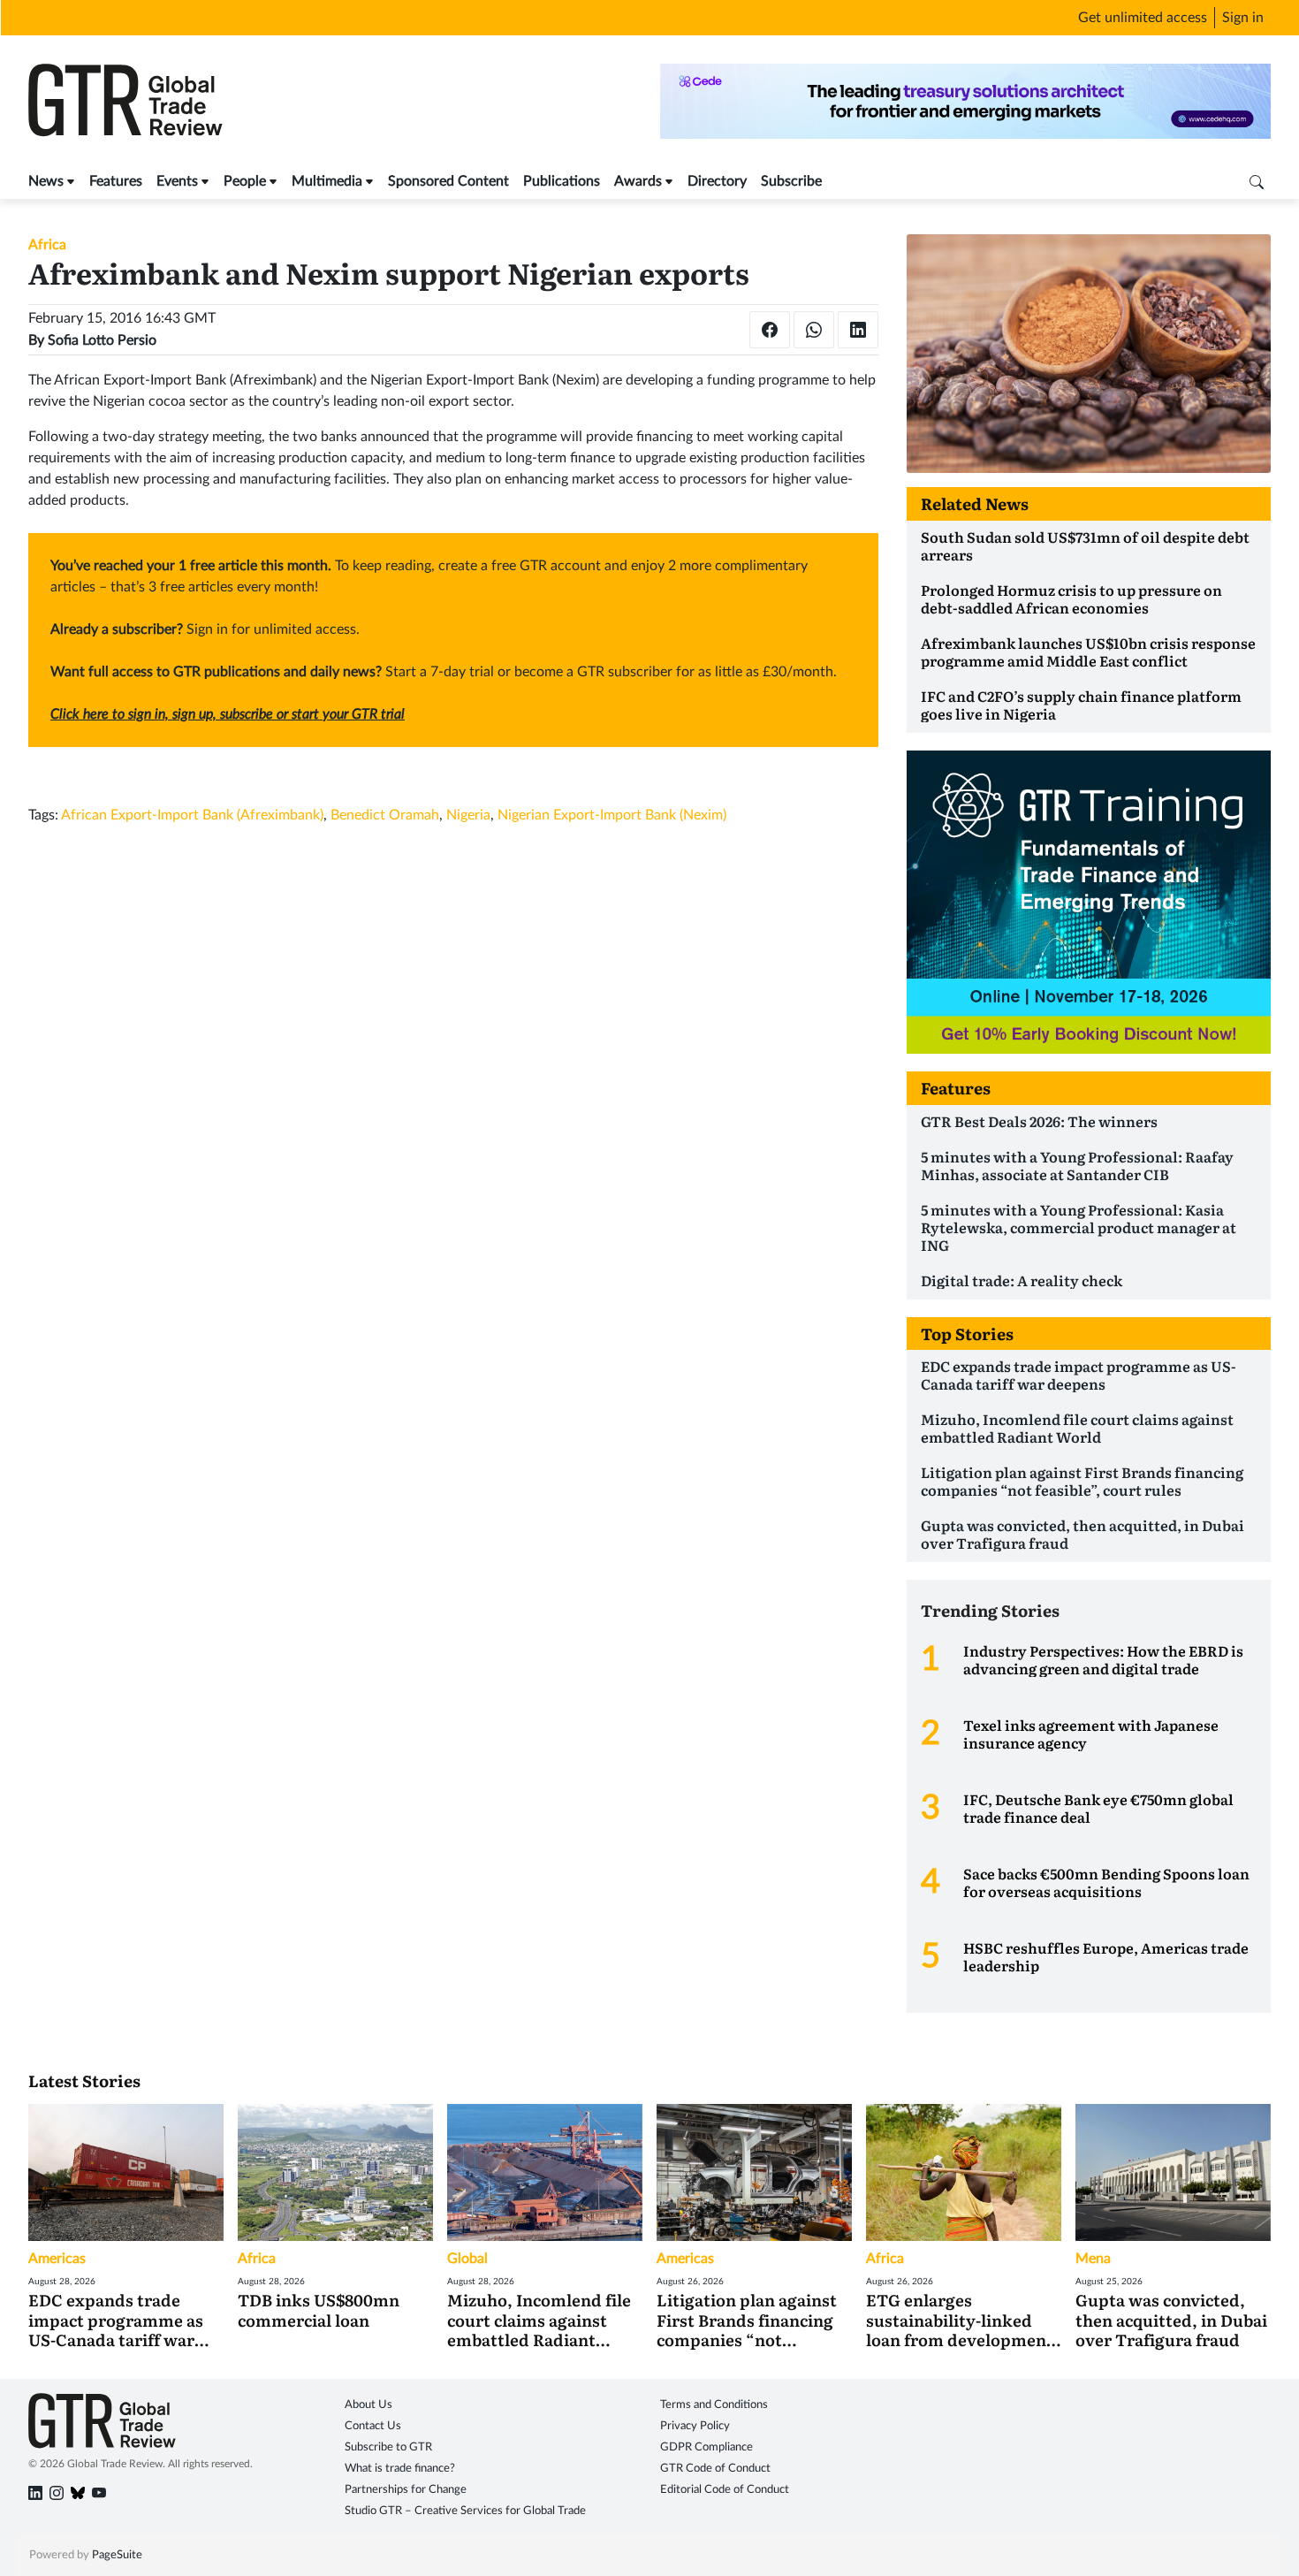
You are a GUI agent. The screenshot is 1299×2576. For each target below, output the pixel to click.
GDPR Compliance (706, 2447)
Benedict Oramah (385, 815)
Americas (57, 2259)
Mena (1093, 2259)
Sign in (1243, 18)
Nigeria (468, 815)
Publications (562, 181)
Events (177, 181)
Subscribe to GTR (388, 2447)
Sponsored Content (448, 181)
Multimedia (327, 181)
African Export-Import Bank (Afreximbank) (192, 815)
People (245, 181)
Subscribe (791, 181)
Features (116, 181)
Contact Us (373, 2426)
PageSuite (117, 2555)
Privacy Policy (695, 2426)
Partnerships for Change (406, 2490)
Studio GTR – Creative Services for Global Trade (465, 2511)
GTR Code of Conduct (715, 2469)
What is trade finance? (400, 2469)
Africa (47, 245)
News (46, 181)
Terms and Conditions (714, 2405)
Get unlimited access (1143, 18)
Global (467, 2259)
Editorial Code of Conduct (725, 2490)
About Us (368, 2405)
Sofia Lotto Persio (102, 340)
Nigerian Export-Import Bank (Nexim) (612, 815)
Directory (717, 181)
